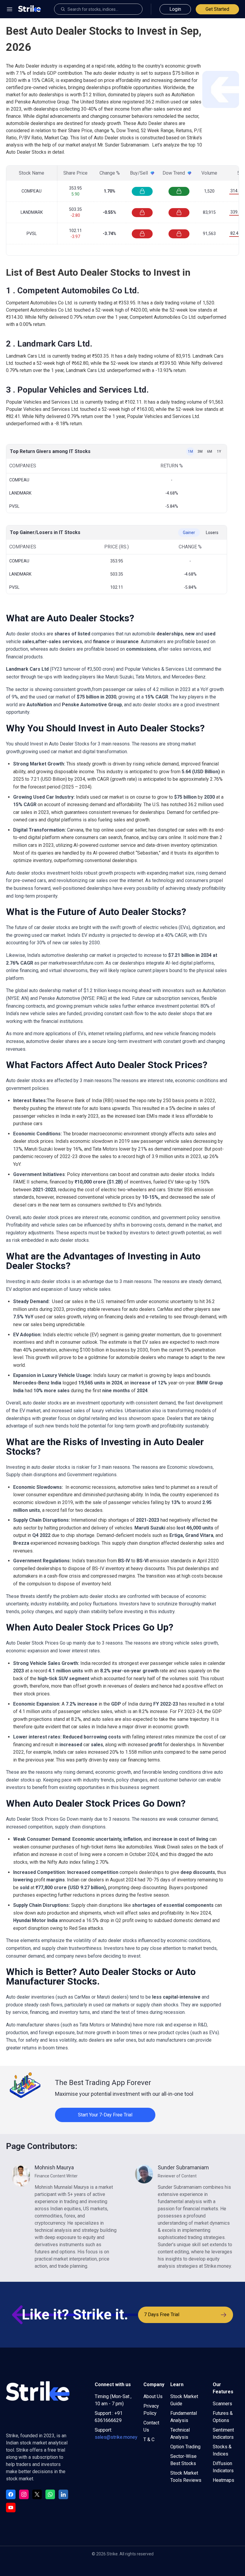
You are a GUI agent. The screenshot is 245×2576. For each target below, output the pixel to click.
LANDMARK (32, 212)
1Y (219, 452)
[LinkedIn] (63, 2494)
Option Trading (185, 2447)
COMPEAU (32, 191)
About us (153, 2396)
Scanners (222, 2404)
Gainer (189, 533)
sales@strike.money (116, 2437)
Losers (212, 533)
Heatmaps (223, 2480)
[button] (10, 9)
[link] (76, 2217)
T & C (149, 2440)
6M (210, 452)
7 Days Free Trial (162, 2315)
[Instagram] (24, 2494)
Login (175, 9)
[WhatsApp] (50, 2494)
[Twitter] (37, 2494)
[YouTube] (11, 2508)
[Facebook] (11, 2494)
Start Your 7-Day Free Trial (105, 2115)
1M (190, 452)
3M (200, 452)
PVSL (32, 234)
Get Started (217, 9)
